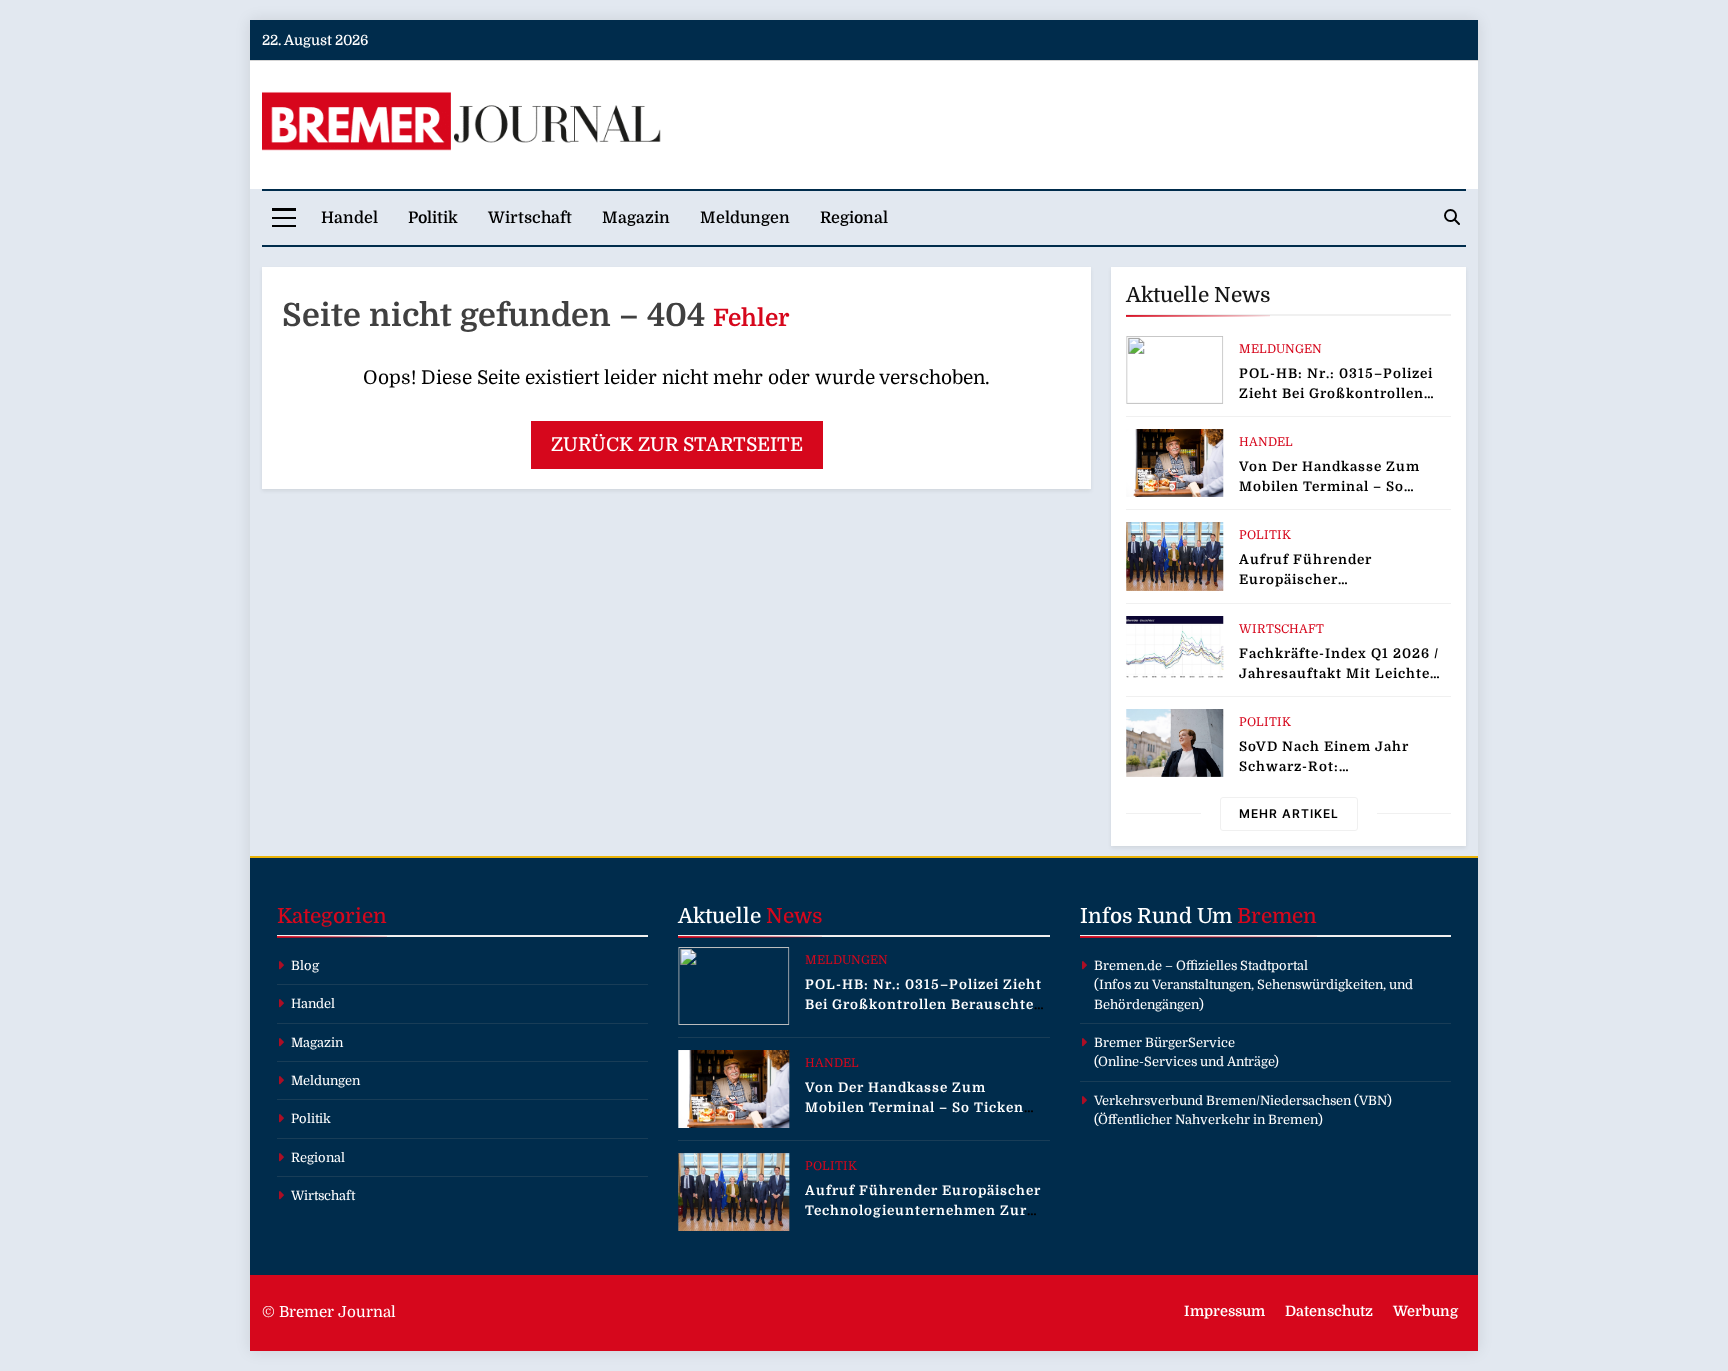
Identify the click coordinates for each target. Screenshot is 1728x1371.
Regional (854, 218)
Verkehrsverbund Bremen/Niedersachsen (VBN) (1243, 1100)
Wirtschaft (530, 218)
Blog (305, 965)
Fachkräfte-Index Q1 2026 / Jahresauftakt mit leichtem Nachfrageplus (1341, 673)
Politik (433, 218)
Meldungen (745, 218)
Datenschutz (1329, 1311)
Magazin (636, 218)
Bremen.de (1128, 965)
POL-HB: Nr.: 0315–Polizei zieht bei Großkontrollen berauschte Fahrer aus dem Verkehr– (923, 1004)
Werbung (1425, 1311)
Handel (349, 218)
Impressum (1224, 1311)
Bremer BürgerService (1164, 1042)
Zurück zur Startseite (677, 445)
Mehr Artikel (1289, 813)
